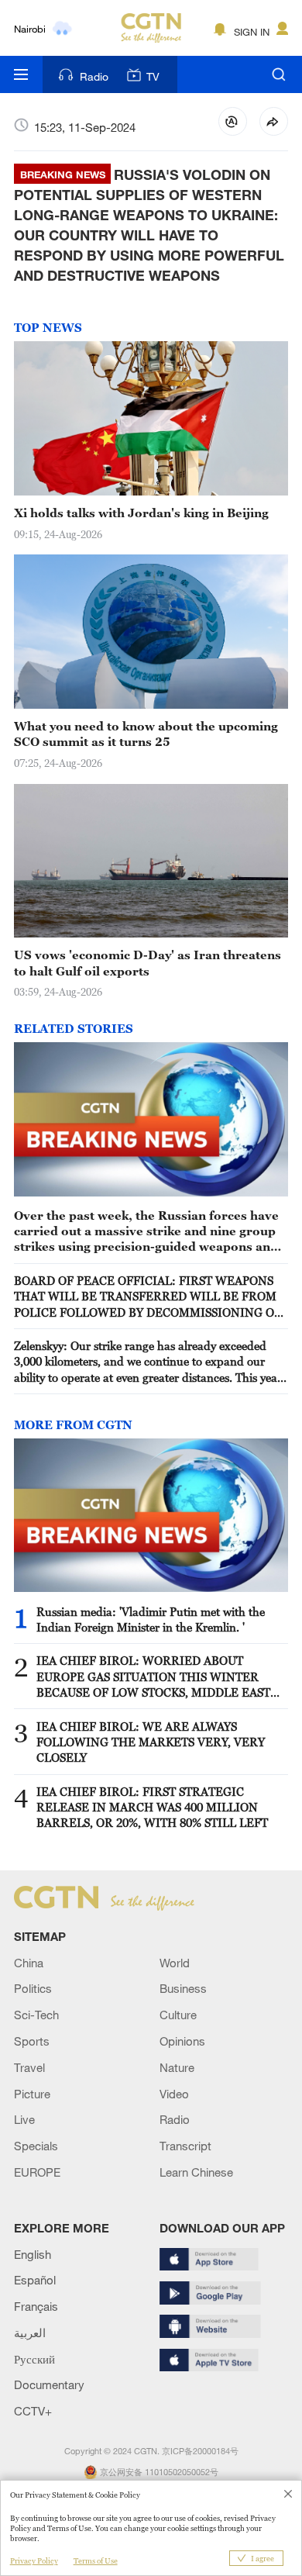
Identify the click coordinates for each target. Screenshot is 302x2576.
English (33, 2254)
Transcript (185, 2146)
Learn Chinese (196, 2172)
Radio (94, 76)
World (175, 1963)
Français (36, 2306)
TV (153, 76)
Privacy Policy (34, 2561)
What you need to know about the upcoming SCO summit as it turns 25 (146, 734)
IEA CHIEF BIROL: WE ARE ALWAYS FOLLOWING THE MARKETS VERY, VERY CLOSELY (151, 1742)
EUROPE (37, 2172)
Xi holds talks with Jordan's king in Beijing (141, 513)
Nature (177, 2067)
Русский (34, 2359)
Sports (32, 2041)
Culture (178, 2015)
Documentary (49, 2384)
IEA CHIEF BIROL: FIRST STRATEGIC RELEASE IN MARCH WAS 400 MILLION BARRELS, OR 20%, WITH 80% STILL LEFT (152, 1807)
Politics (33, 1988)
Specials (36, 2146)
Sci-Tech (36, 2015)
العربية (30, 2333)
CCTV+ (33, 2411)
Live (24, 2119)
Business (183, 1988)
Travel (29, 2067)
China (29, 1963)
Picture (32, 2094)
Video (174, 2094)
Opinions (182, 2041)
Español (35, 2280)
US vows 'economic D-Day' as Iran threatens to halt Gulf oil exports (148, 962)
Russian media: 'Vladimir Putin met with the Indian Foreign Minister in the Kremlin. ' (151, 1619)
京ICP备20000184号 (200, 2451)
